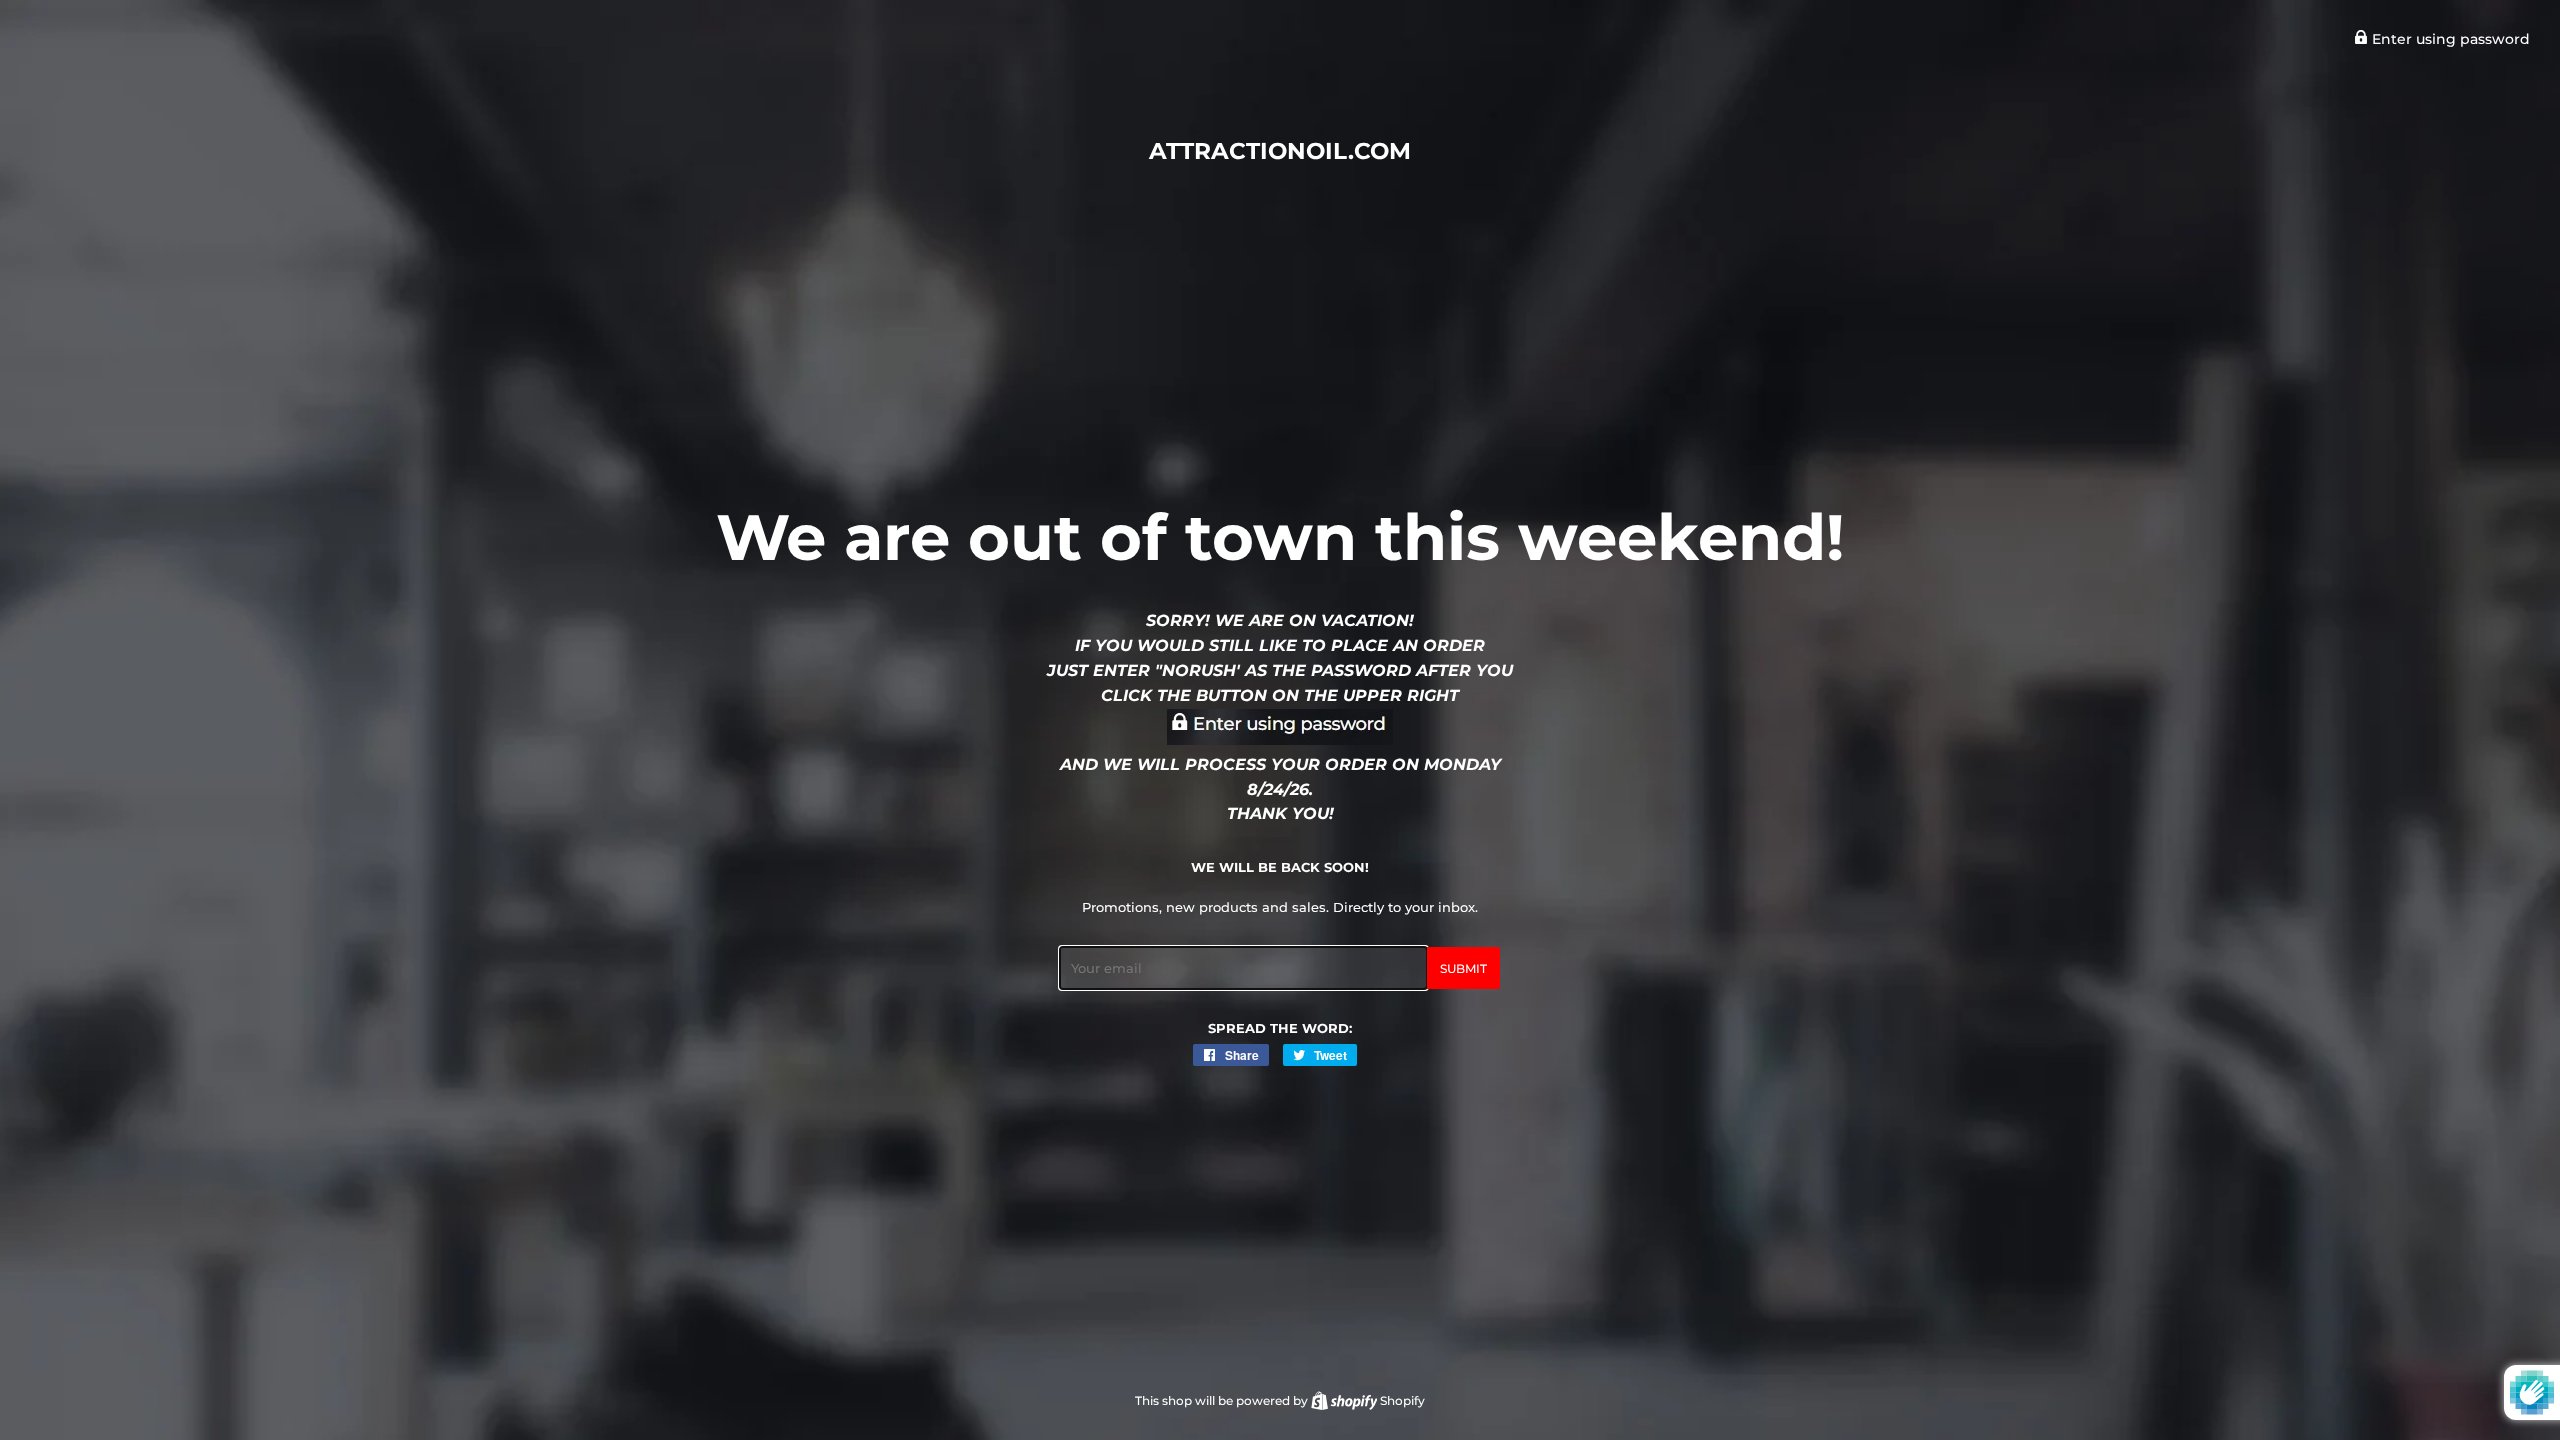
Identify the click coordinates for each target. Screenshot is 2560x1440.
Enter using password (2449, 39)
